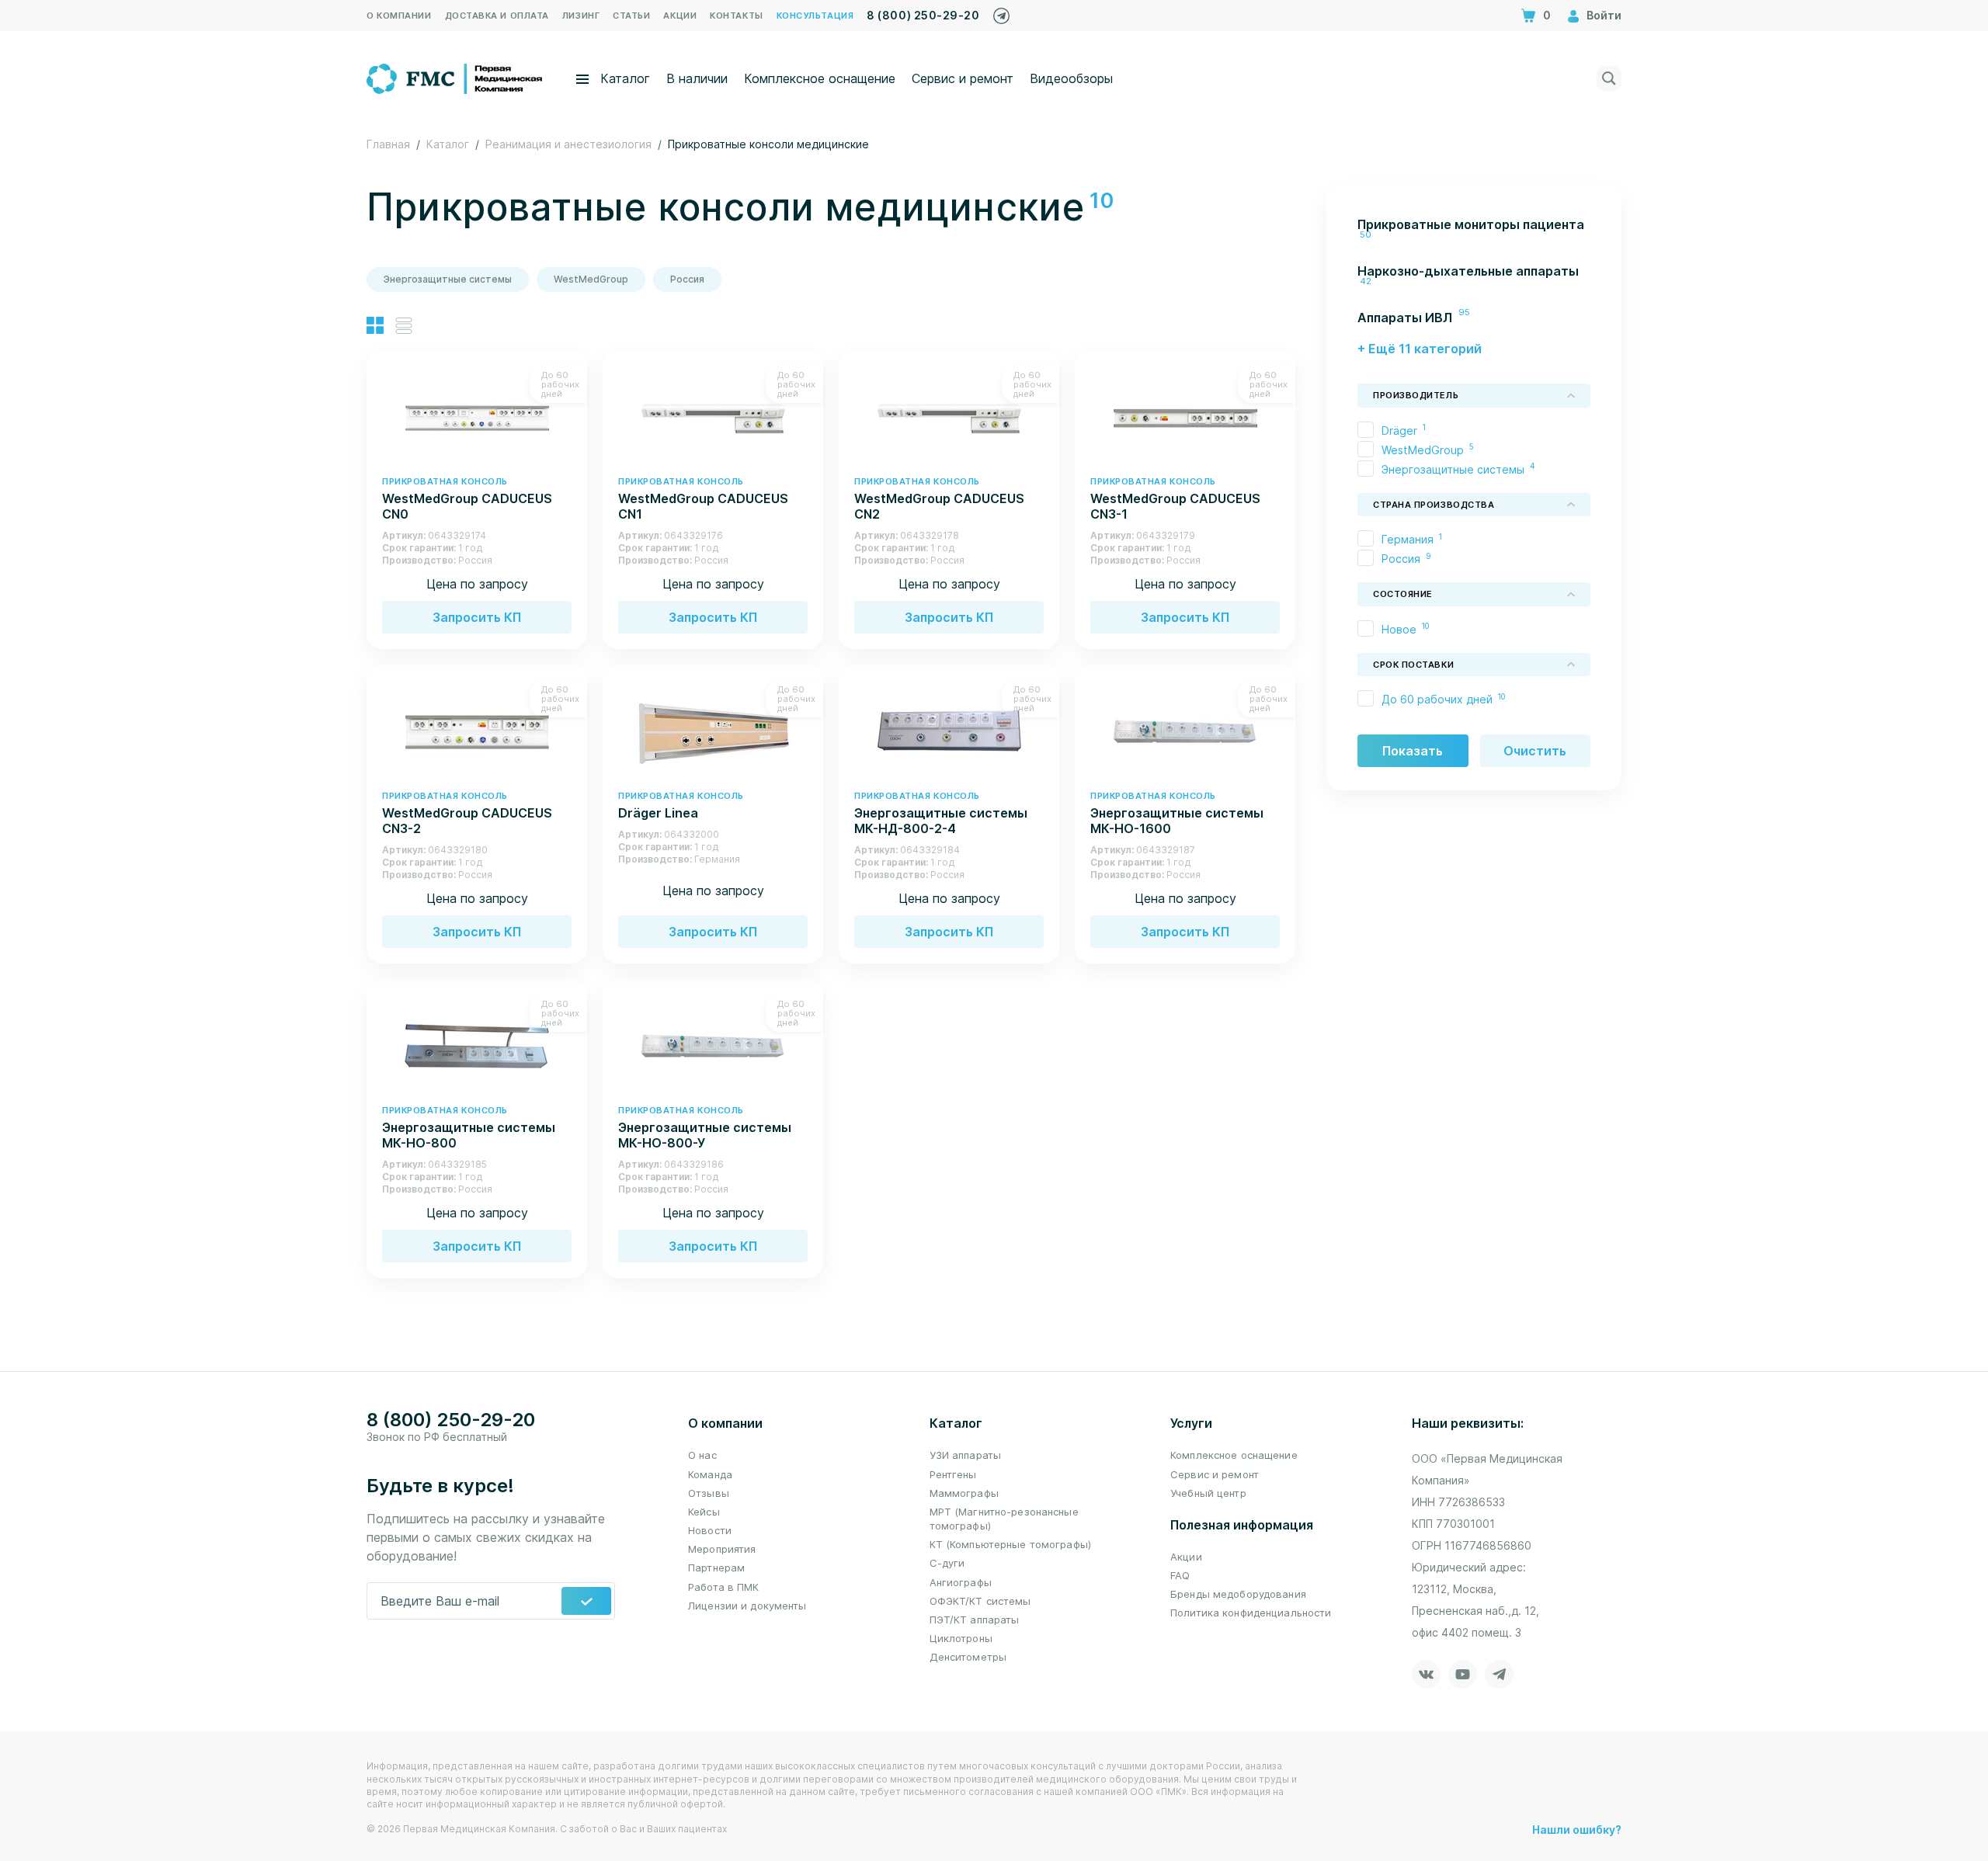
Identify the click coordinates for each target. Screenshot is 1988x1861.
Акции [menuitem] (680, 16)
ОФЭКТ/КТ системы (980, 1601)
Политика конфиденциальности (1251, 1613)
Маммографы (964, 1493)
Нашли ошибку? (1577, 1830)
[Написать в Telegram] (1001, 12)
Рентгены (953, 1474)
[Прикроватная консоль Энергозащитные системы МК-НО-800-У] (713, 1045)
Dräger (1399, 431)
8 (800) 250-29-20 (923, 15)
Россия (687, 279)
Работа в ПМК (724, 1587)
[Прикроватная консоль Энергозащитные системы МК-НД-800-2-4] (949, 731)
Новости (710, 1530)
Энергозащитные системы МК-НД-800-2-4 (941, 813)
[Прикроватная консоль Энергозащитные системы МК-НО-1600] (1185, 731)
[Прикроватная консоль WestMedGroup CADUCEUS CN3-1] (1185, 416)
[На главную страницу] (455, 77)
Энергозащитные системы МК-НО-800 (469, 1128)
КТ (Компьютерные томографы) (1011, 1544)
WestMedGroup (591, 279)
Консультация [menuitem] (815, 16)
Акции (1186, 1557)
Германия (1408, 539)
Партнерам (716, 1568)
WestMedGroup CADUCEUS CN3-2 (467, 813)
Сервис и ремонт (963, 78)
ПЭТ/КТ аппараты (975, 1620)
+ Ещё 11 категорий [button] (1420, 349)
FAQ (1180, 1575)
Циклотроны (961, 1638)
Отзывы (709, 1493)
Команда (710, 1474)
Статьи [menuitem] (631, 16)
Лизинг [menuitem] (581, 16)
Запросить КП (477, 617)
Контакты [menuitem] (736, 16)
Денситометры (968, 1657)
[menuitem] (1474, 232)
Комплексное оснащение (820, 78)
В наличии (697, 78)
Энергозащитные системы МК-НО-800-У (705, 1128)
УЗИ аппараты (966, 1455)
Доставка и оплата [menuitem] (497, 16)
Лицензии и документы (747, 1606)
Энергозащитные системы (448, 279)
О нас (702, 1455)
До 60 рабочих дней (1437, 699)
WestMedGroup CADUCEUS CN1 (703, 499)
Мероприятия (722, 1549)
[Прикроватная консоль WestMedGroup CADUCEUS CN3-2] (477, 731)
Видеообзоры (1071, 78)
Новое (1399, 629)
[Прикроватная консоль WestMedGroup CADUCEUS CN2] (949, 416)
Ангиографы (961, 1582)
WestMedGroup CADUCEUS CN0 (467, 499)
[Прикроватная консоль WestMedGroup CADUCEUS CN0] (477, 416)
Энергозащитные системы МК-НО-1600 (1177, 813)
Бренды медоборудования (1238, 1594)
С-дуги (947, 1563)
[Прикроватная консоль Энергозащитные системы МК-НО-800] (477, 1045)
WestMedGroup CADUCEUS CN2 (939, 499)
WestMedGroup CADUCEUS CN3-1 (1175, 499)
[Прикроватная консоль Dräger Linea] (713, 731)
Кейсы (704, 1512)
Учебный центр (1208, 1493)
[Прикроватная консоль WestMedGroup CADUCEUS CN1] (713, 416)
